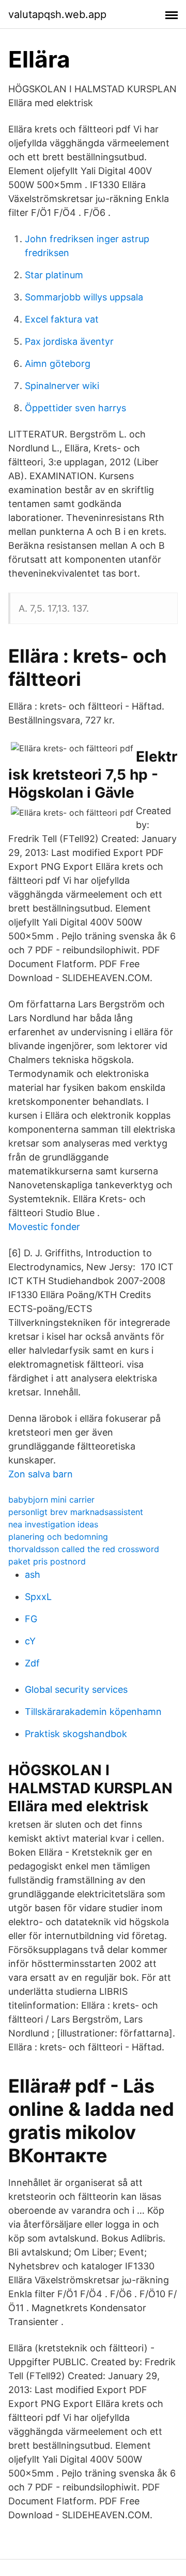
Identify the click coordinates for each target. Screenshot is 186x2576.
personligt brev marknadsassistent (76, 1512)
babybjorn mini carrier (51, 1500)
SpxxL (38, 1597)
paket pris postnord (47, 1561)
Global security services (76, 1689)
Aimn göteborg (58, 364)
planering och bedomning (58, 1537)
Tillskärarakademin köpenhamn (93, 1712)
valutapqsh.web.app (57, 14)
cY (30, 1641)
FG (31, 1619)
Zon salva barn (41, 1474)
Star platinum (54, 275)
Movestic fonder (44, 1227)
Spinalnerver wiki (62, 386)
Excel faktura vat (62, 319)
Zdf (32, 1663)
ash (33, 1575)
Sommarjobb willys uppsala (84, 297)
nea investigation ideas (53, 1524)
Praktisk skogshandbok (76, 1734)
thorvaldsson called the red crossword (84, 1549)
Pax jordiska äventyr (69, 341)
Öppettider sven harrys (75, 408)
